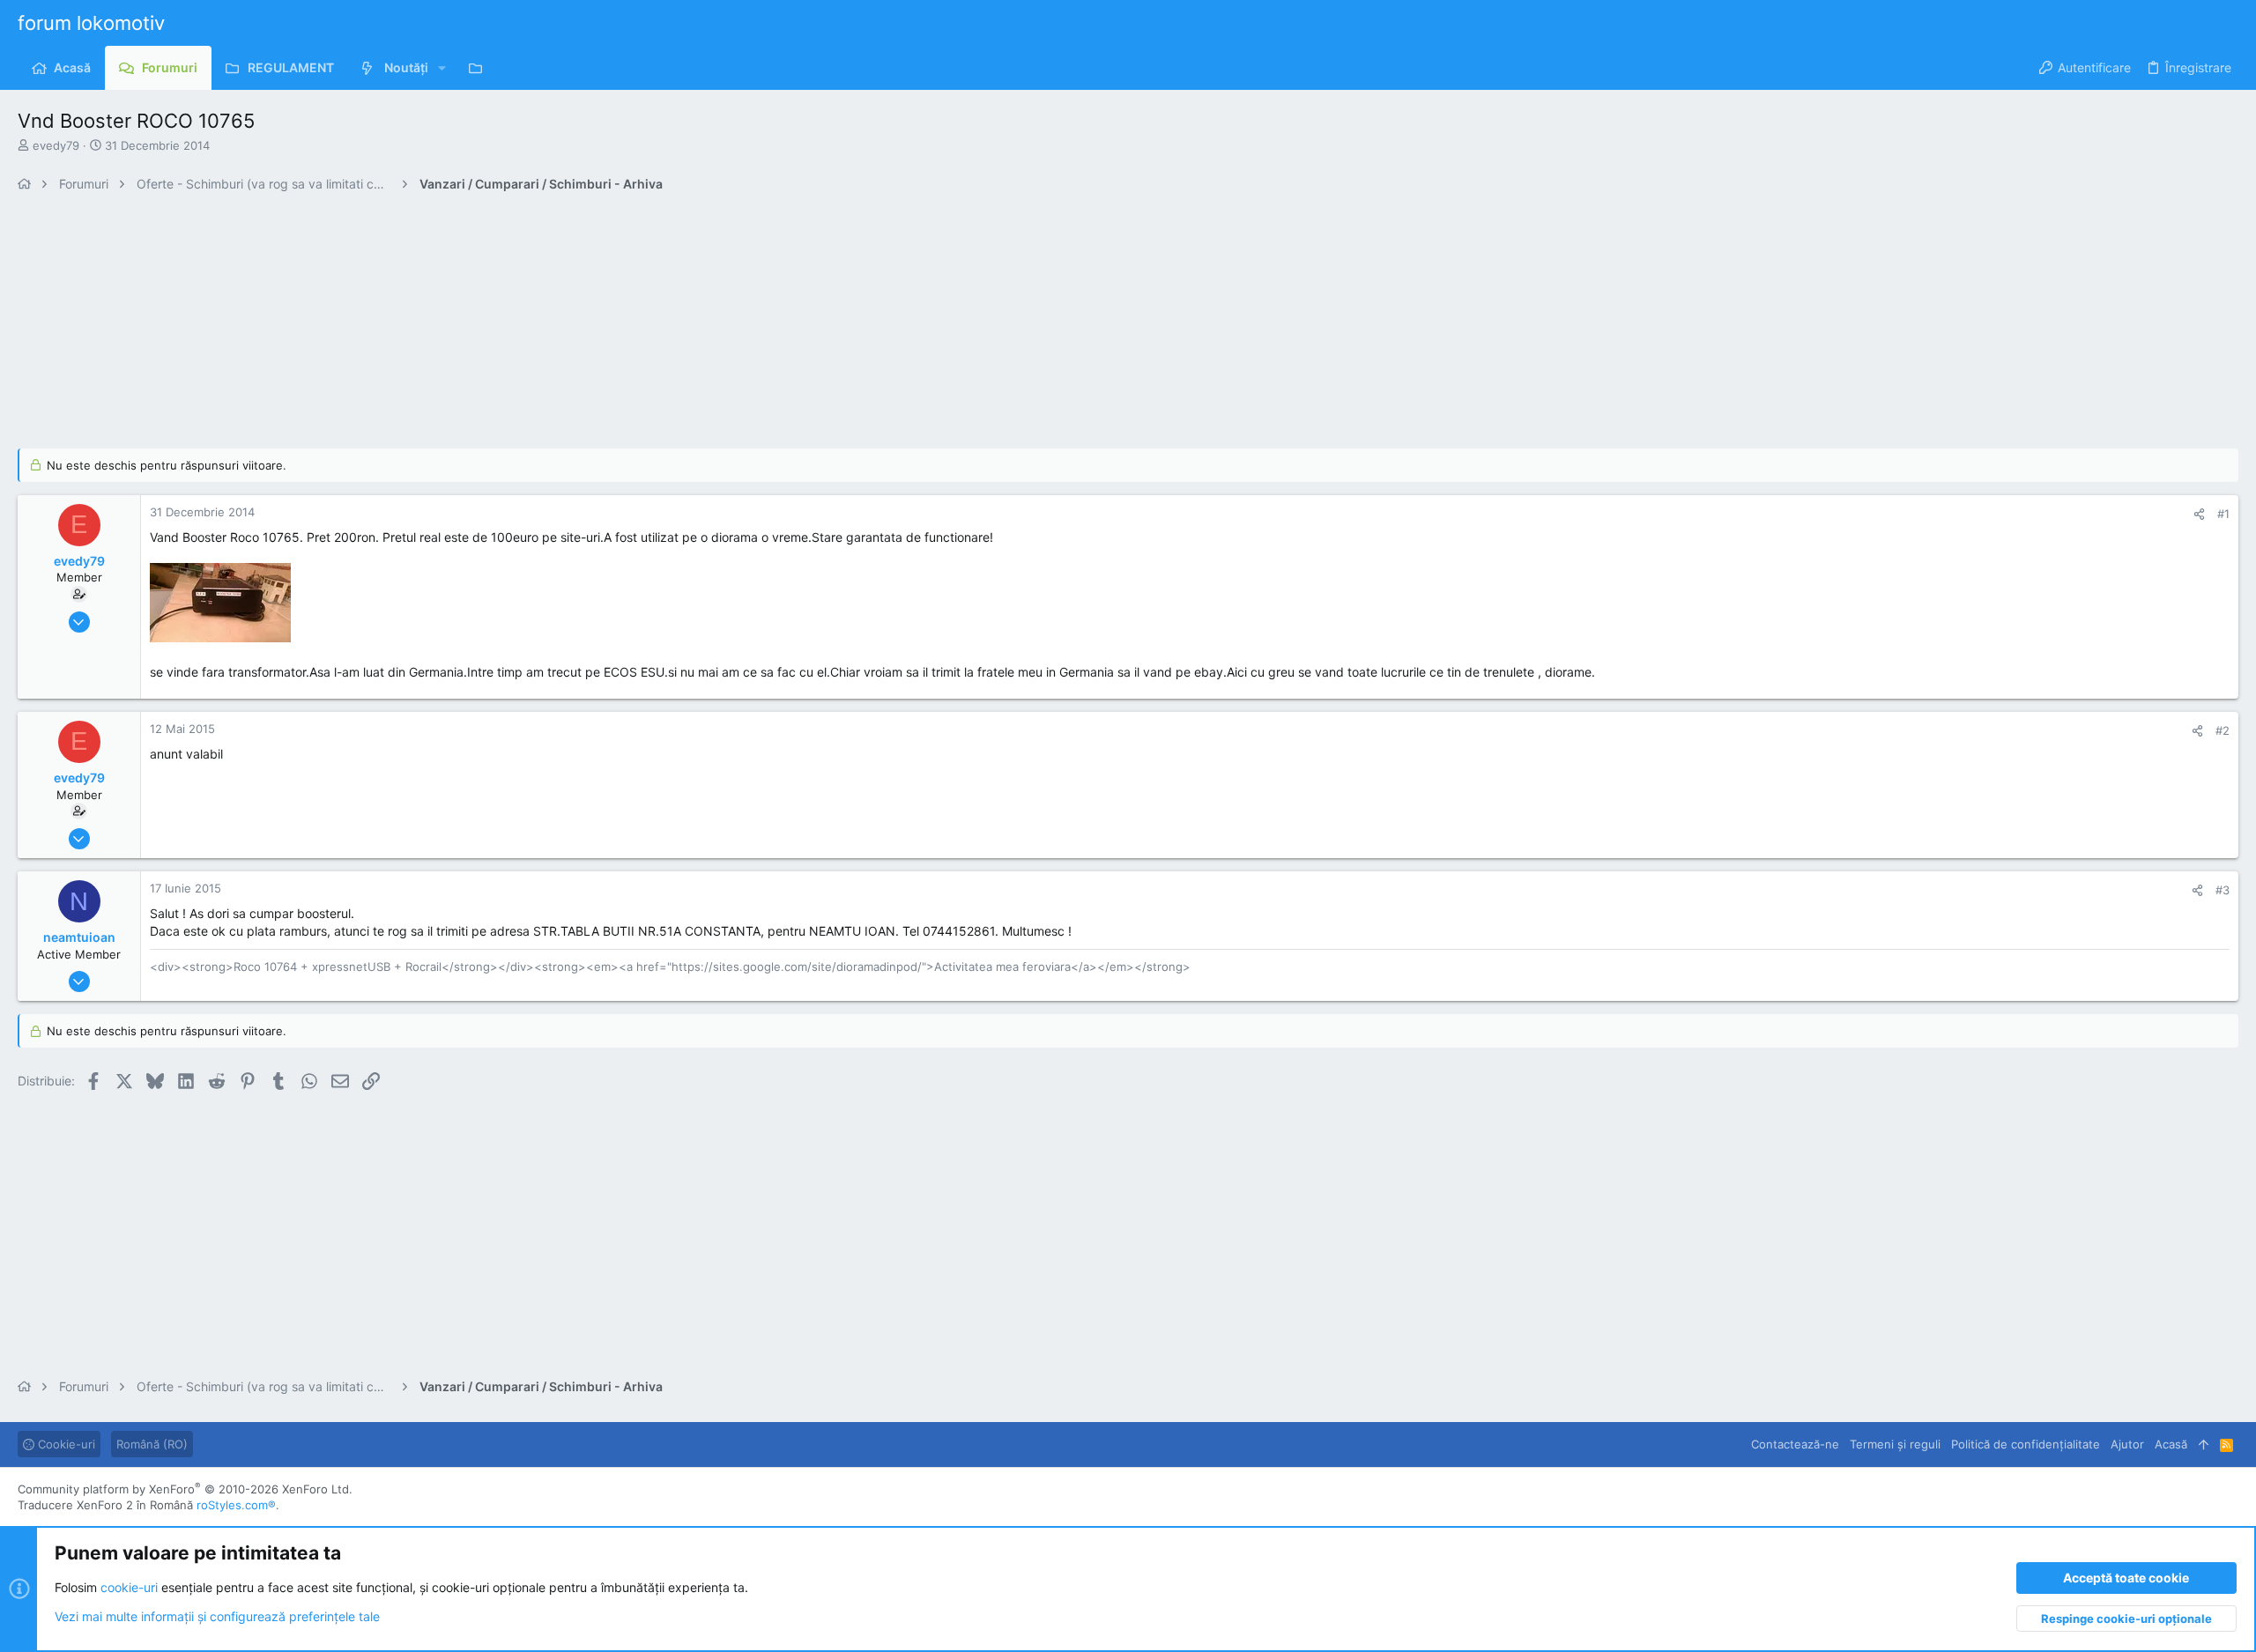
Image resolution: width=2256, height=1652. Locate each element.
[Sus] (2204, 1444)
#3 (2223, 890)
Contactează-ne (1795, 1444)
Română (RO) (152, 1444)
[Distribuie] (2199, 514)
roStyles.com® (236, 1505)
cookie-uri (129, 1587)
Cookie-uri (65, 1444)
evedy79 (56, 145)
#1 (2223, 514)
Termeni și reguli (1895, 1444)
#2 (2223, 730)
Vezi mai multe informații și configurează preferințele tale (217, 1616)
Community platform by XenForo (185, 1489)
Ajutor (2127, 1444)
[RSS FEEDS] (480, 68)
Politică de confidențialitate (2026, 1444)
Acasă (2171, 1444)
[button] (442, 68)
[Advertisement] (546, 325)
